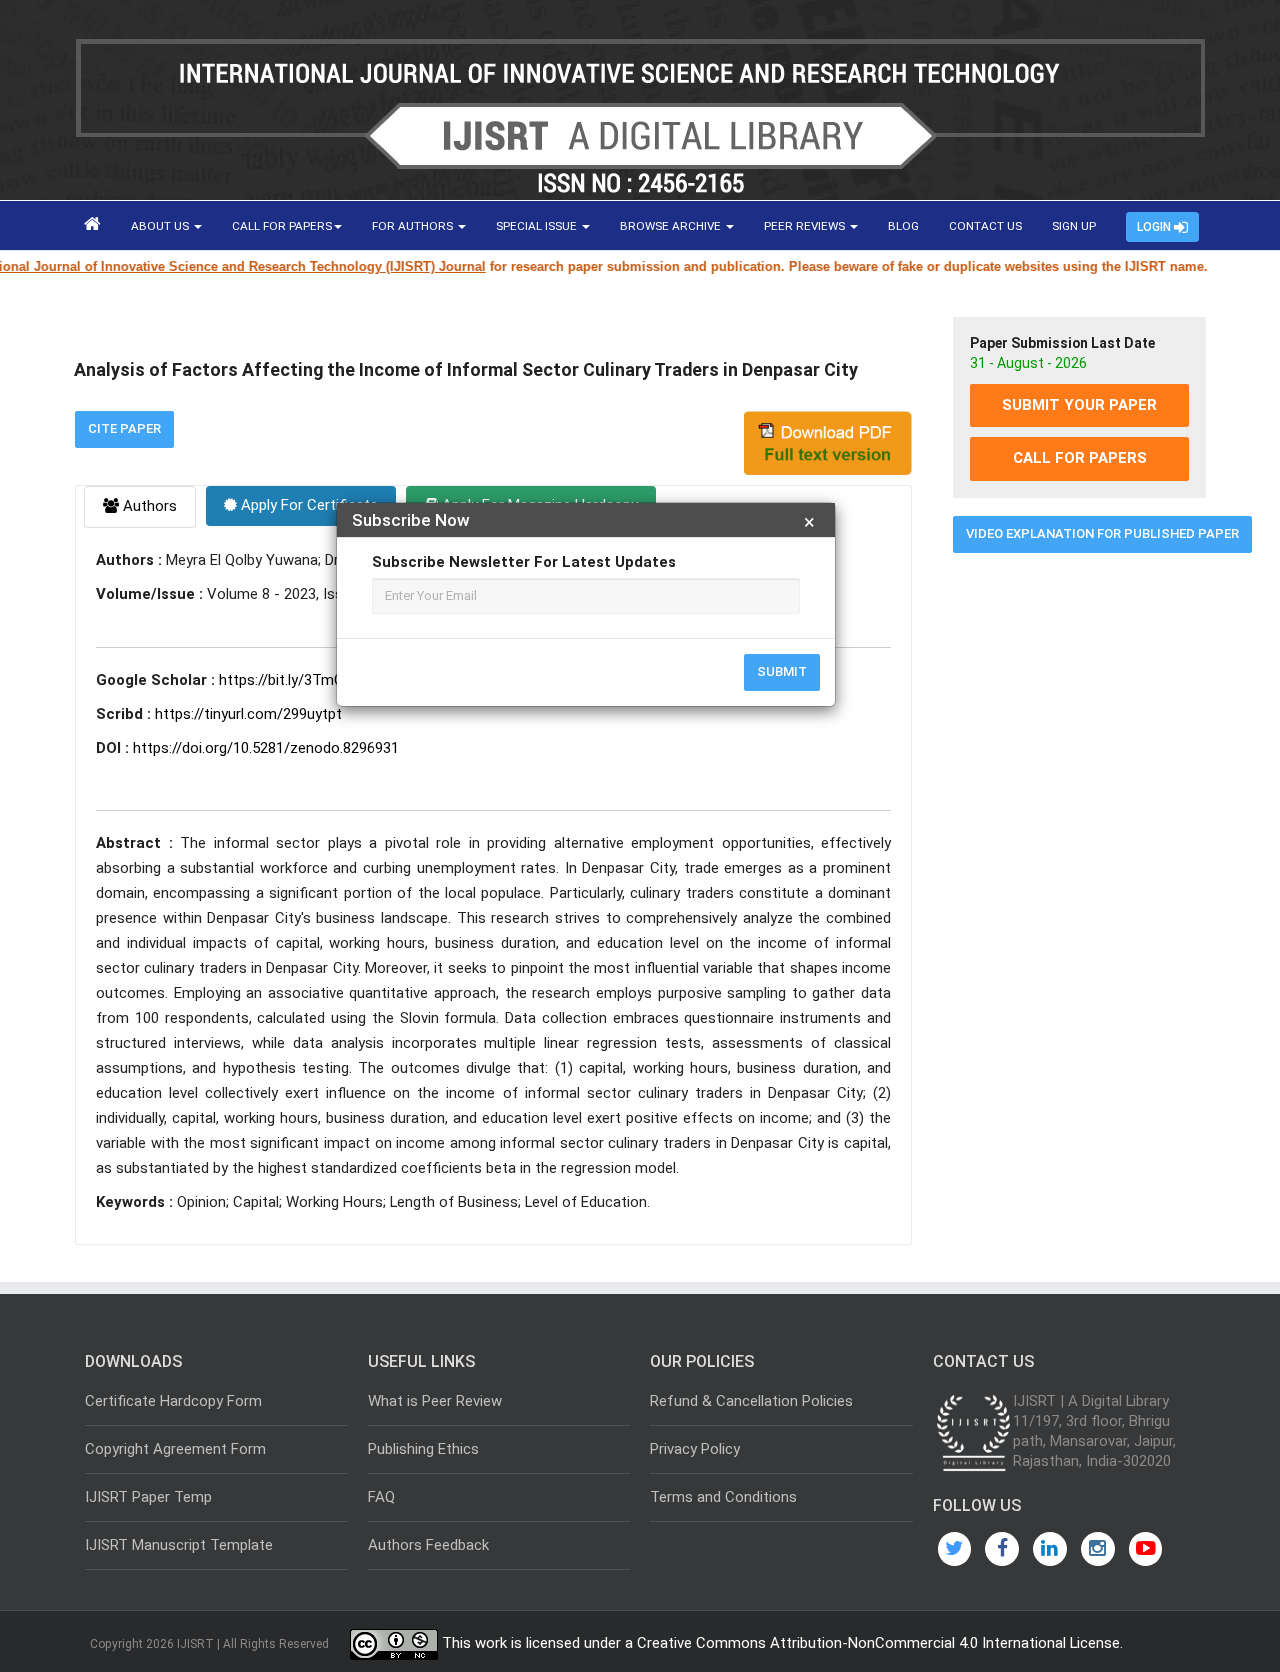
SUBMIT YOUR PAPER (1079, 405)
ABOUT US (161, 226)
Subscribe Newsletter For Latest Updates (524, 562)
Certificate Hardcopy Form (173, 1401)
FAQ (381, 1497)
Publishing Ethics (423, 1449)
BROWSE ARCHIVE (672, 226)
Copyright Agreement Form (175, 1449)
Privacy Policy (695, 1449)
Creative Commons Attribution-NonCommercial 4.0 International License (878, 1644)
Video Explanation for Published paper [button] (1102, 533)
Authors (148, 506)
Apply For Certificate (307, 505)
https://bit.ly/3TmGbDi (291, 680)
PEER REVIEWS (806, 226)
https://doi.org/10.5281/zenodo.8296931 (266, 748)
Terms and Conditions (723, 1497)
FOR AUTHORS (414, 226)
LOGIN (1155, 227)
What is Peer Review (435, 1401)
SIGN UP (1074, 226)
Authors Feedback (428, 1545)
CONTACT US (985, 226)
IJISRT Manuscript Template (179, 1545)
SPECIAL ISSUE (538, 226)
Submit (782, 671)
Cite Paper (124, 428)
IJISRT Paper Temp (148, 1497)
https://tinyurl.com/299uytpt (248, 714)
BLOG (903, 226)
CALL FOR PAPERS (282, 226)
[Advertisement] (1079, 873)
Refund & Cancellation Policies (751, 1401)
